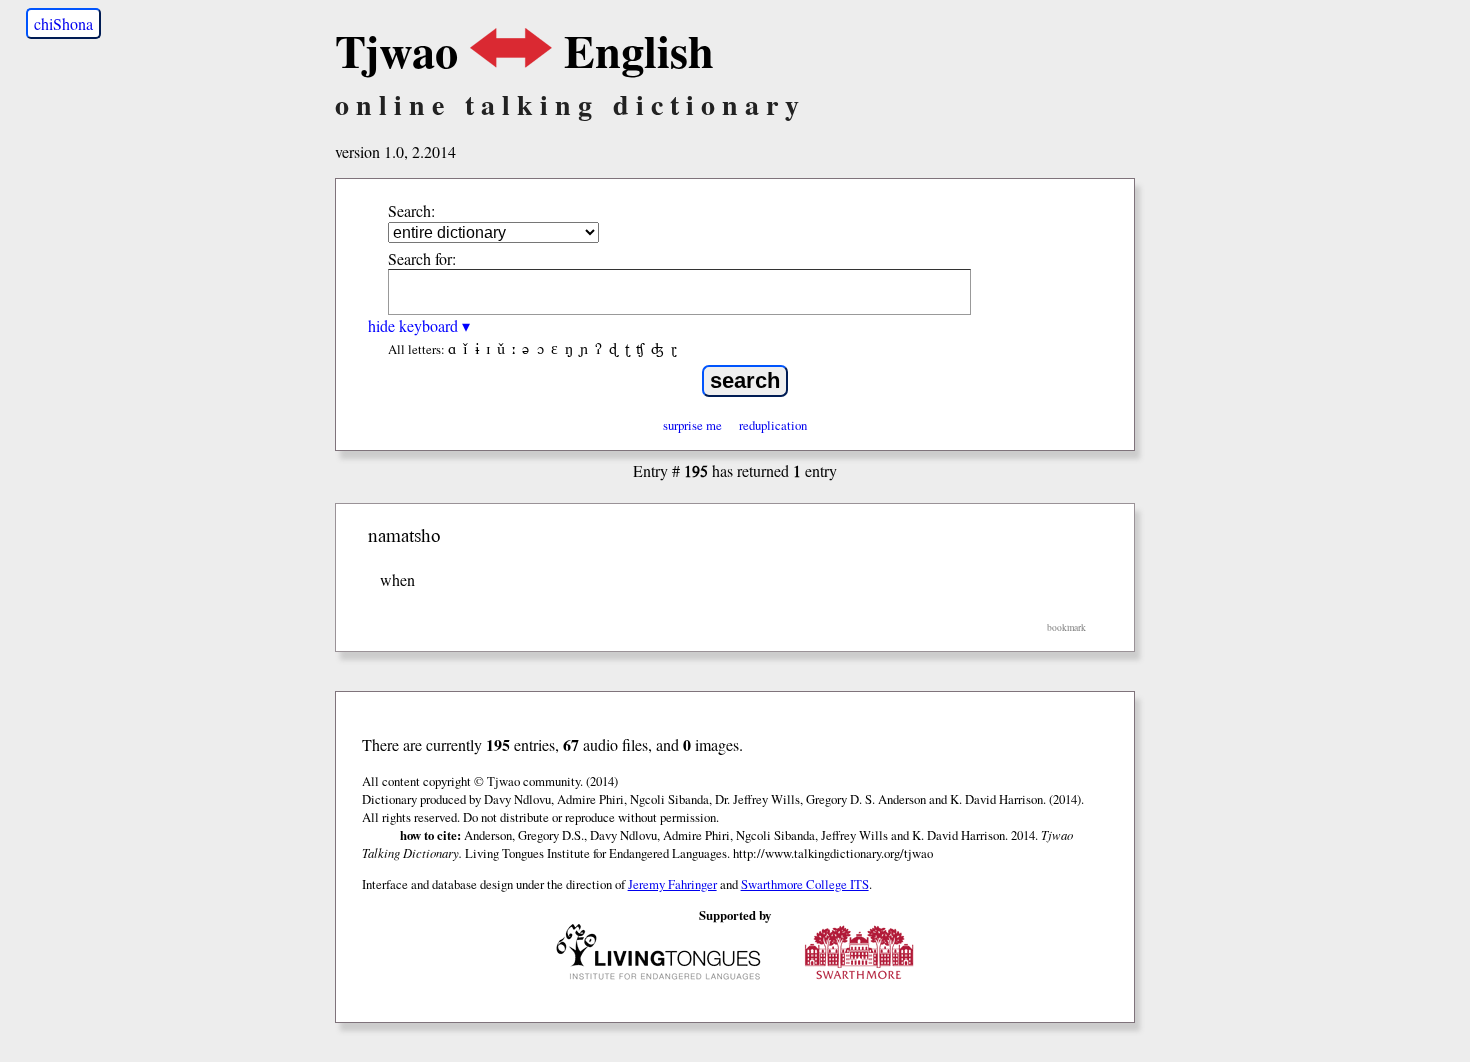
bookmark (1066, 627)
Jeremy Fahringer (672, 884)
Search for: (422, 258)
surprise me (692, 425)
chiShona (63, 23)
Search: (411, 210)
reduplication (773, 425)
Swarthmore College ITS (805, 884)
